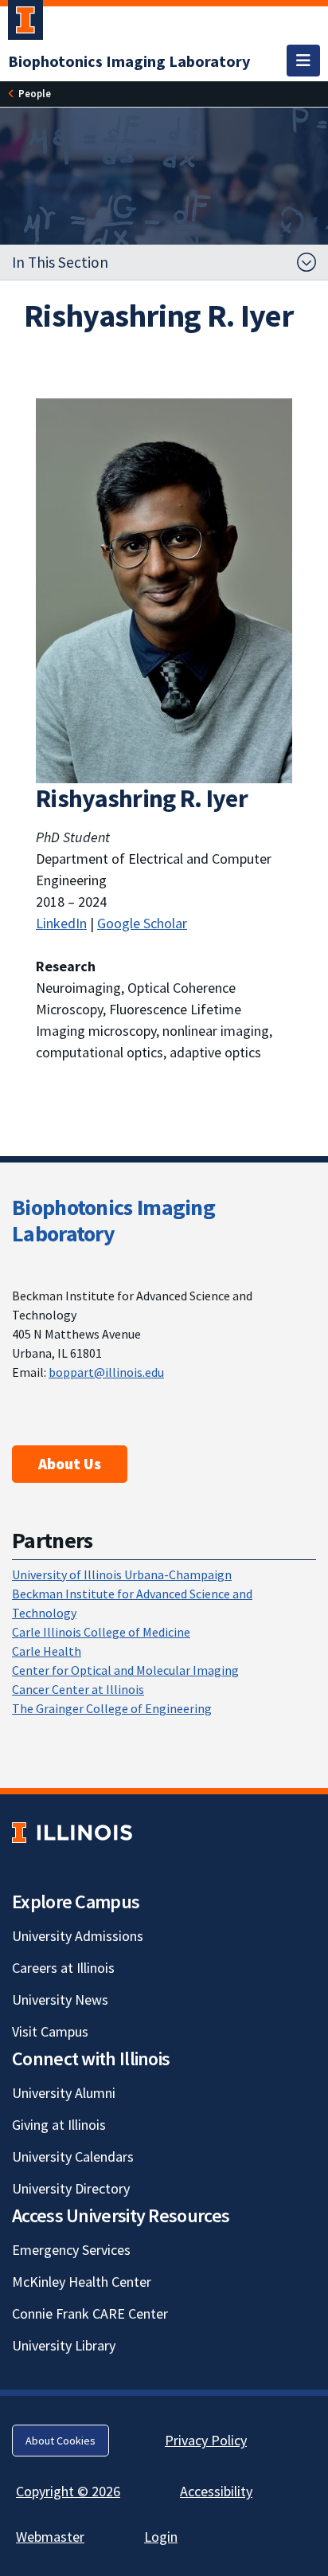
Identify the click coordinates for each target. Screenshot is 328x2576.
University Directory (71, 2188)
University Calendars (73, 2156)
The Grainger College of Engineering (112, 1708)
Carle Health (47, 1651)
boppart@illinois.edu (106, 1372)
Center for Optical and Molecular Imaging (125, 1670)
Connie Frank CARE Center (90, 2313)
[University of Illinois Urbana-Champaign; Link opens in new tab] (25, 23)
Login (161, 2537)
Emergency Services (71, 2250)
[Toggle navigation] (303, 61)
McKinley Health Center (82, 2282)
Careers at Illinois (63, 1968)
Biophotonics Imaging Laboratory (113, 1221)
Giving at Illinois (59, 2125)
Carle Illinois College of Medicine (101, 1632)
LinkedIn (61, 923)
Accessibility (216, 2491)
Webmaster (50, 2537)
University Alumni (64, 2093)
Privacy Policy (206, 2440)
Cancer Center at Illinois (78, 1689)
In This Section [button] (60, 262)
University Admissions (78, 1936)
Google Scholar (142, 923)
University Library (64, 2345)
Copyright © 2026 (68, 2491)
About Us (70, 1464)
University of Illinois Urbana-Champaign (122, 1574)
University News (60, 2000)
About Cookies (61, 2441)
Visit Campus (50, 2031)
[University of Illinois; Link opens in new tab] (72, 1833)
